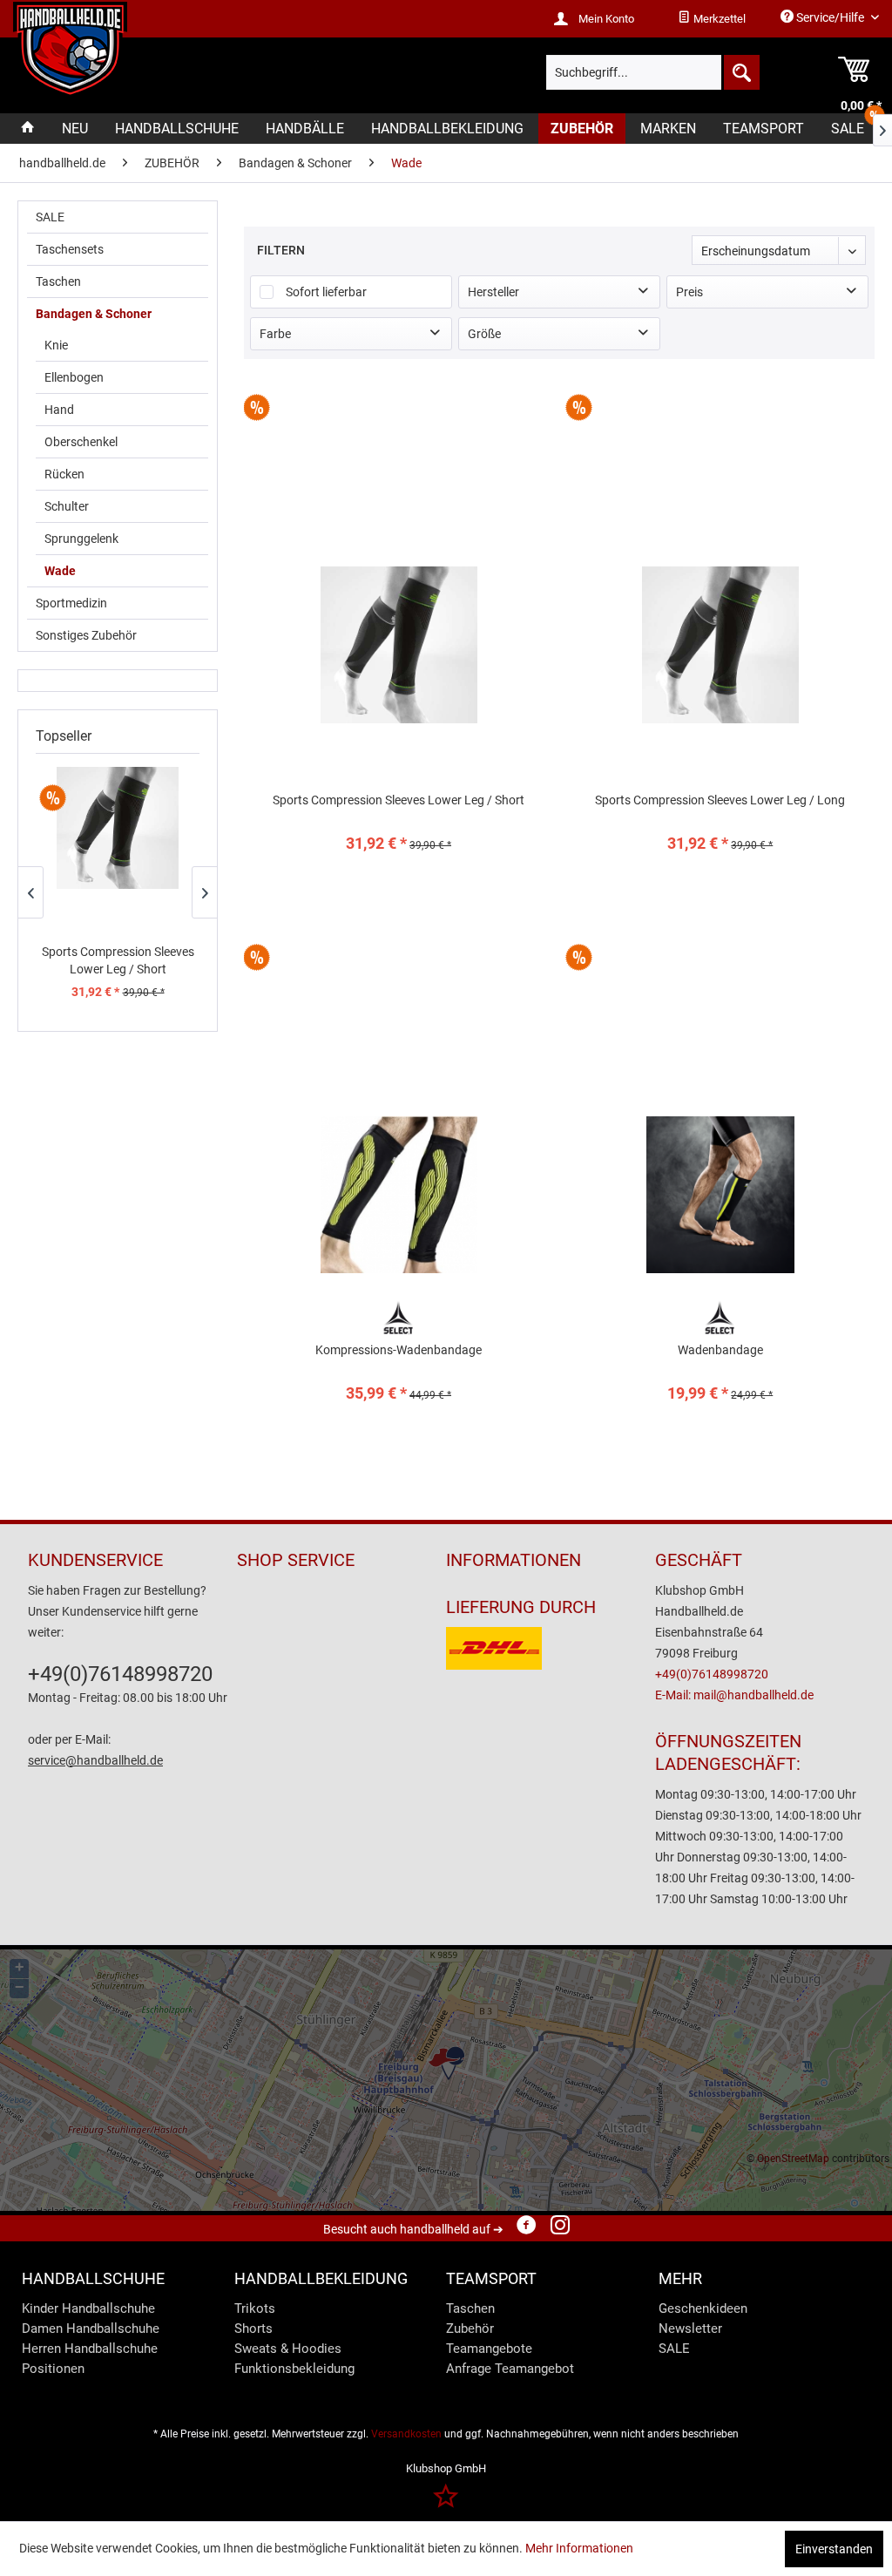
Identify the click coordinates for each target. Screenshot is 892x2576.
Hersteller (493, 292)
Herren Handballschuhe (90, 2349)
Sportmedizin (71, 603)
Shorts (253, 2329)
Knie (56, 345)
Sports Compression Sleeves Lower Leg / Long (720, 800)
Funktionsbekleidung (294, 2369)
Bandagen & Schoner (94, 314)
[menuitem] (712, 19)
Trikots (255, 2308)
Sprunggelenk (81, 539)
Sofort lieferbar (326, 292)
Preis (689, 292)
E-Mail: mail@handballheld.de (734, 1695)
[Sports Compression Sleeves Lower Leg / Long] (720, 645)
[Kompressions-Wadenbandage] (398, 1195)
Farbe (275, 334)
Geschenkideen (703, 2308)
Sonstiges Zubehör (86, 635)
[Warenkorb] (838, 72)
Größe (484, 334)
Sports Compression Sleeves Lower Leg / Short (118, 960)
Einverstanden (834, 2549)
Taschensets (70, 249)
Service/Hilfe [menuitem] (830, 17)
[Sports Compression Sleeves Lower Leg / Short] (118, 828)
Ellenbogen (74, 377)
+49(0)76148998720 (120, 1674)
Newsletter (690, 2329)
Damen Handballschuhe (91, 2329)
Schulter (67, 506)
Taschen (58, 281)
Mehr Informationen (579, 2548)
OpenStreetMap (793, 2159)
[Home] (28, 129)
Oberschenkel (81, 442)
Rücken (64, 474)
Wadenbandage (720, 1350)
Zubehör (470, 2329)
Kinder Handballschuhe (88, 2308)
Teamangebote (489, 2349)
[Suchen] (740, 72)
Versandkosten (406, 2434)
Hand (59, 410)
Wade (60, 571)
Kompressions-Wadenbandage (399, 1350)
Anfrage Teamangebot (510, 2369)
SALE (50, 217)
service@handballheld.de (95, 1760)
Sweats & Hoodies (288, 2349)
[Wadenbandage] (720, 1195)
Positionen (53, 2369)
